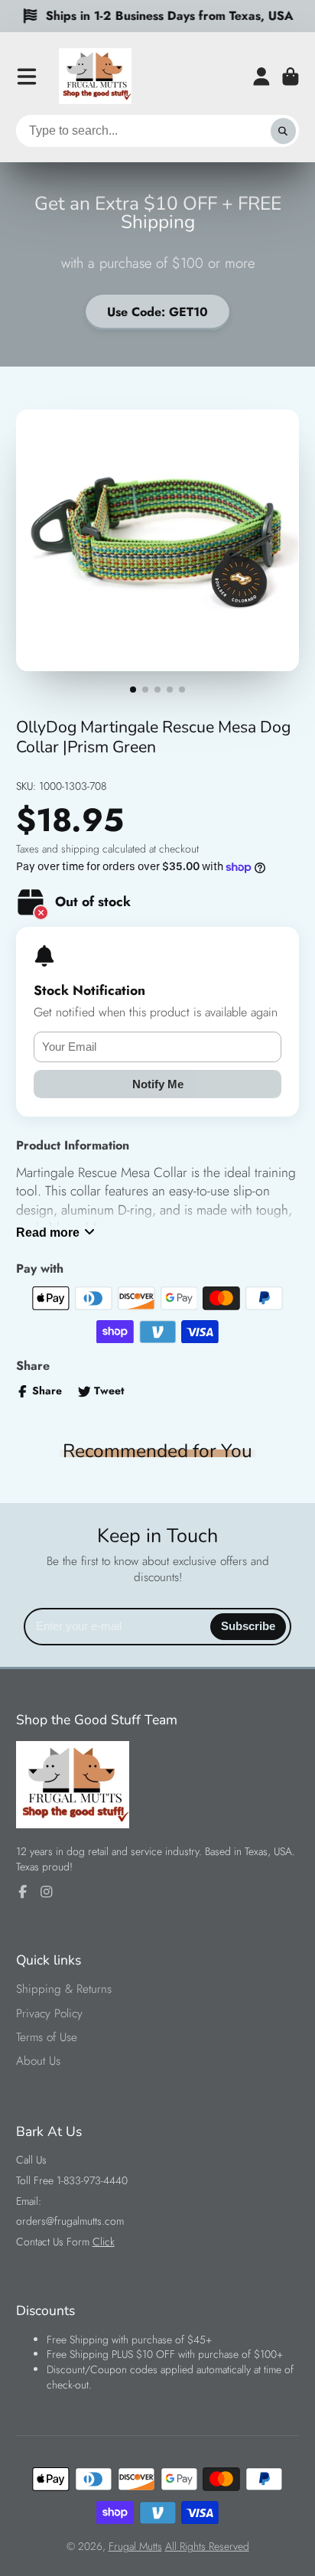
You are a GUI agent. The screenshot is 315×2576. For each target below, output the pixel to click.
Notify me (158, 1084)
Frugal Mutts (135, 2546)
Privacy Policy (49, 2014)
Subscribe (248, 1626)
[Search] (284, 131)
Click (104, 2242)
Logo (95, 76)
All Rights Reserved (207, 2546)
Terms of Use (47, 2038)
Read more (48, 1232)
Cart (291, 77)
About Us (38, 2061)
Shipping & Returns (64, 1989)
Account (261, 77)
